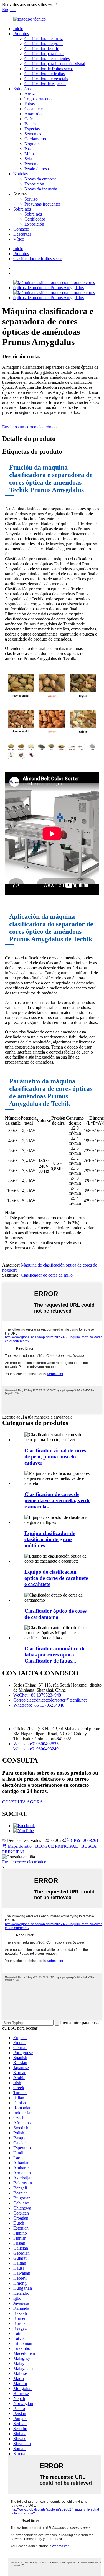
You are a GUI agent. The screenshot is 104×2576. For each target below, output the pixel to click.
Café (29, 119)
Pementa (32, 164)
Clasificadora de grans (44, 44)
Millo (29, 154)
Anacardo (33, 114)
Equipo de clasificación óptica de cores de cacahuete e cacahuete (56, 1578)
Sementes (33, 134)
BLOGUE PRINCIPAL (56, 1846)
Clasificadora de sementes (47, 59)
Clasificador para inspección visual (55, 64)
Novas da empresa (40, 179)
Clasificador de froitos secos (49, 69)
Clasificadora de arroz (44, 39)
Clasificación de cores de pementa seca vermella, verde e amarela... (57, 1500)
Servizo (31, 199)
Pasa (28, 149)
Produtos (21, 34)
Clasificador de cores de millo (47, 1275)
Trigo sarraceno (38, 99)
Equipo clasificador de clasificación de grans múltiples (50, 1539)
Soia (28, 159)
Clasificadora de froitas (45, 74)
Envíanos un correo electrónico (29, 427)
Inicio (18, 29)
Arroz (30, 94)
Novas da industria (41, 189)
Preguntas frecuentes (42, 204)
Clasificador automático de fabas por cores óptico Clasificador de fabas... (55, 1655)
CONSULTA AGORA (23, 1802)
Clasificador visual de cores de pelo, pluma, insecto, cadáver (55, 1457)
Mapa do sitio (20, 1846)
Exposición (34, 184)
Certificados (35, 219)
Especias (32, 129)
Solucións (22, 89)
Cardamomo (35, 139)
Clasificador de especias (45, 84)
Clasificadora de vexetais (46, 79)
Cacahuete (34, 109)
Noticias (21, 174)
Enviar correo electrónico (24, 1862)
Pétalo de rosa (37, 169)
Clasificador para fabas (44, 54)
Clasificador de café (42, 49)
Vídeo (19, 239)
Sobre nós (22, 209)
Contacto (21, 229)
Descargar (22, 234)
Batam (30, 124)
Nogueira (33, 144)
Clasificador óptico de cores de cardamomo (55, 1614)
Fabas (30, 104)
